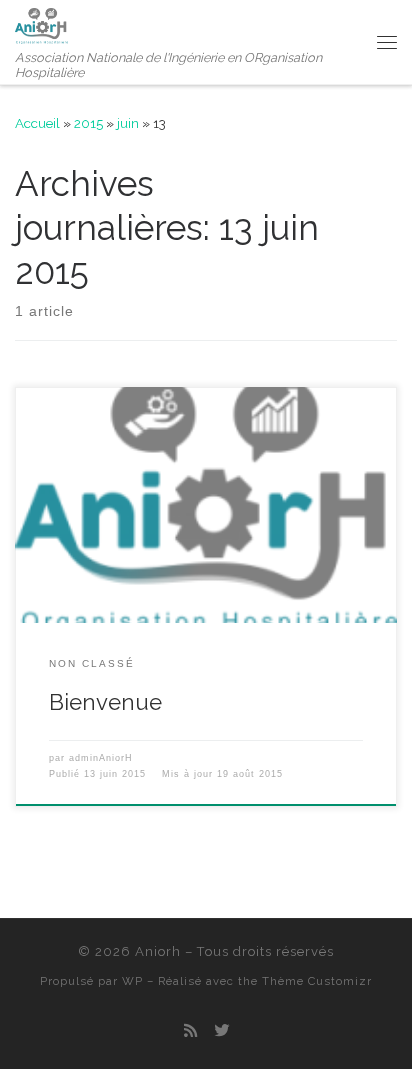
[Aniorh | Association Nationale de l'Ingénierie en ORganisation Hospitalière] (41, 23)
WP (132, 981)
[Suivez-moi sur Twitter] (221, 1032)
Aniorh (158, 951)
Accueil (37, 123)
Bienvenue (105, 702)
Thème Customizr (317, 981)
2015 (88, 123)
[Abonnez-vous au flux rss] (190, 1032)
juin (128, 123)
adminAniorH (101, 758)
